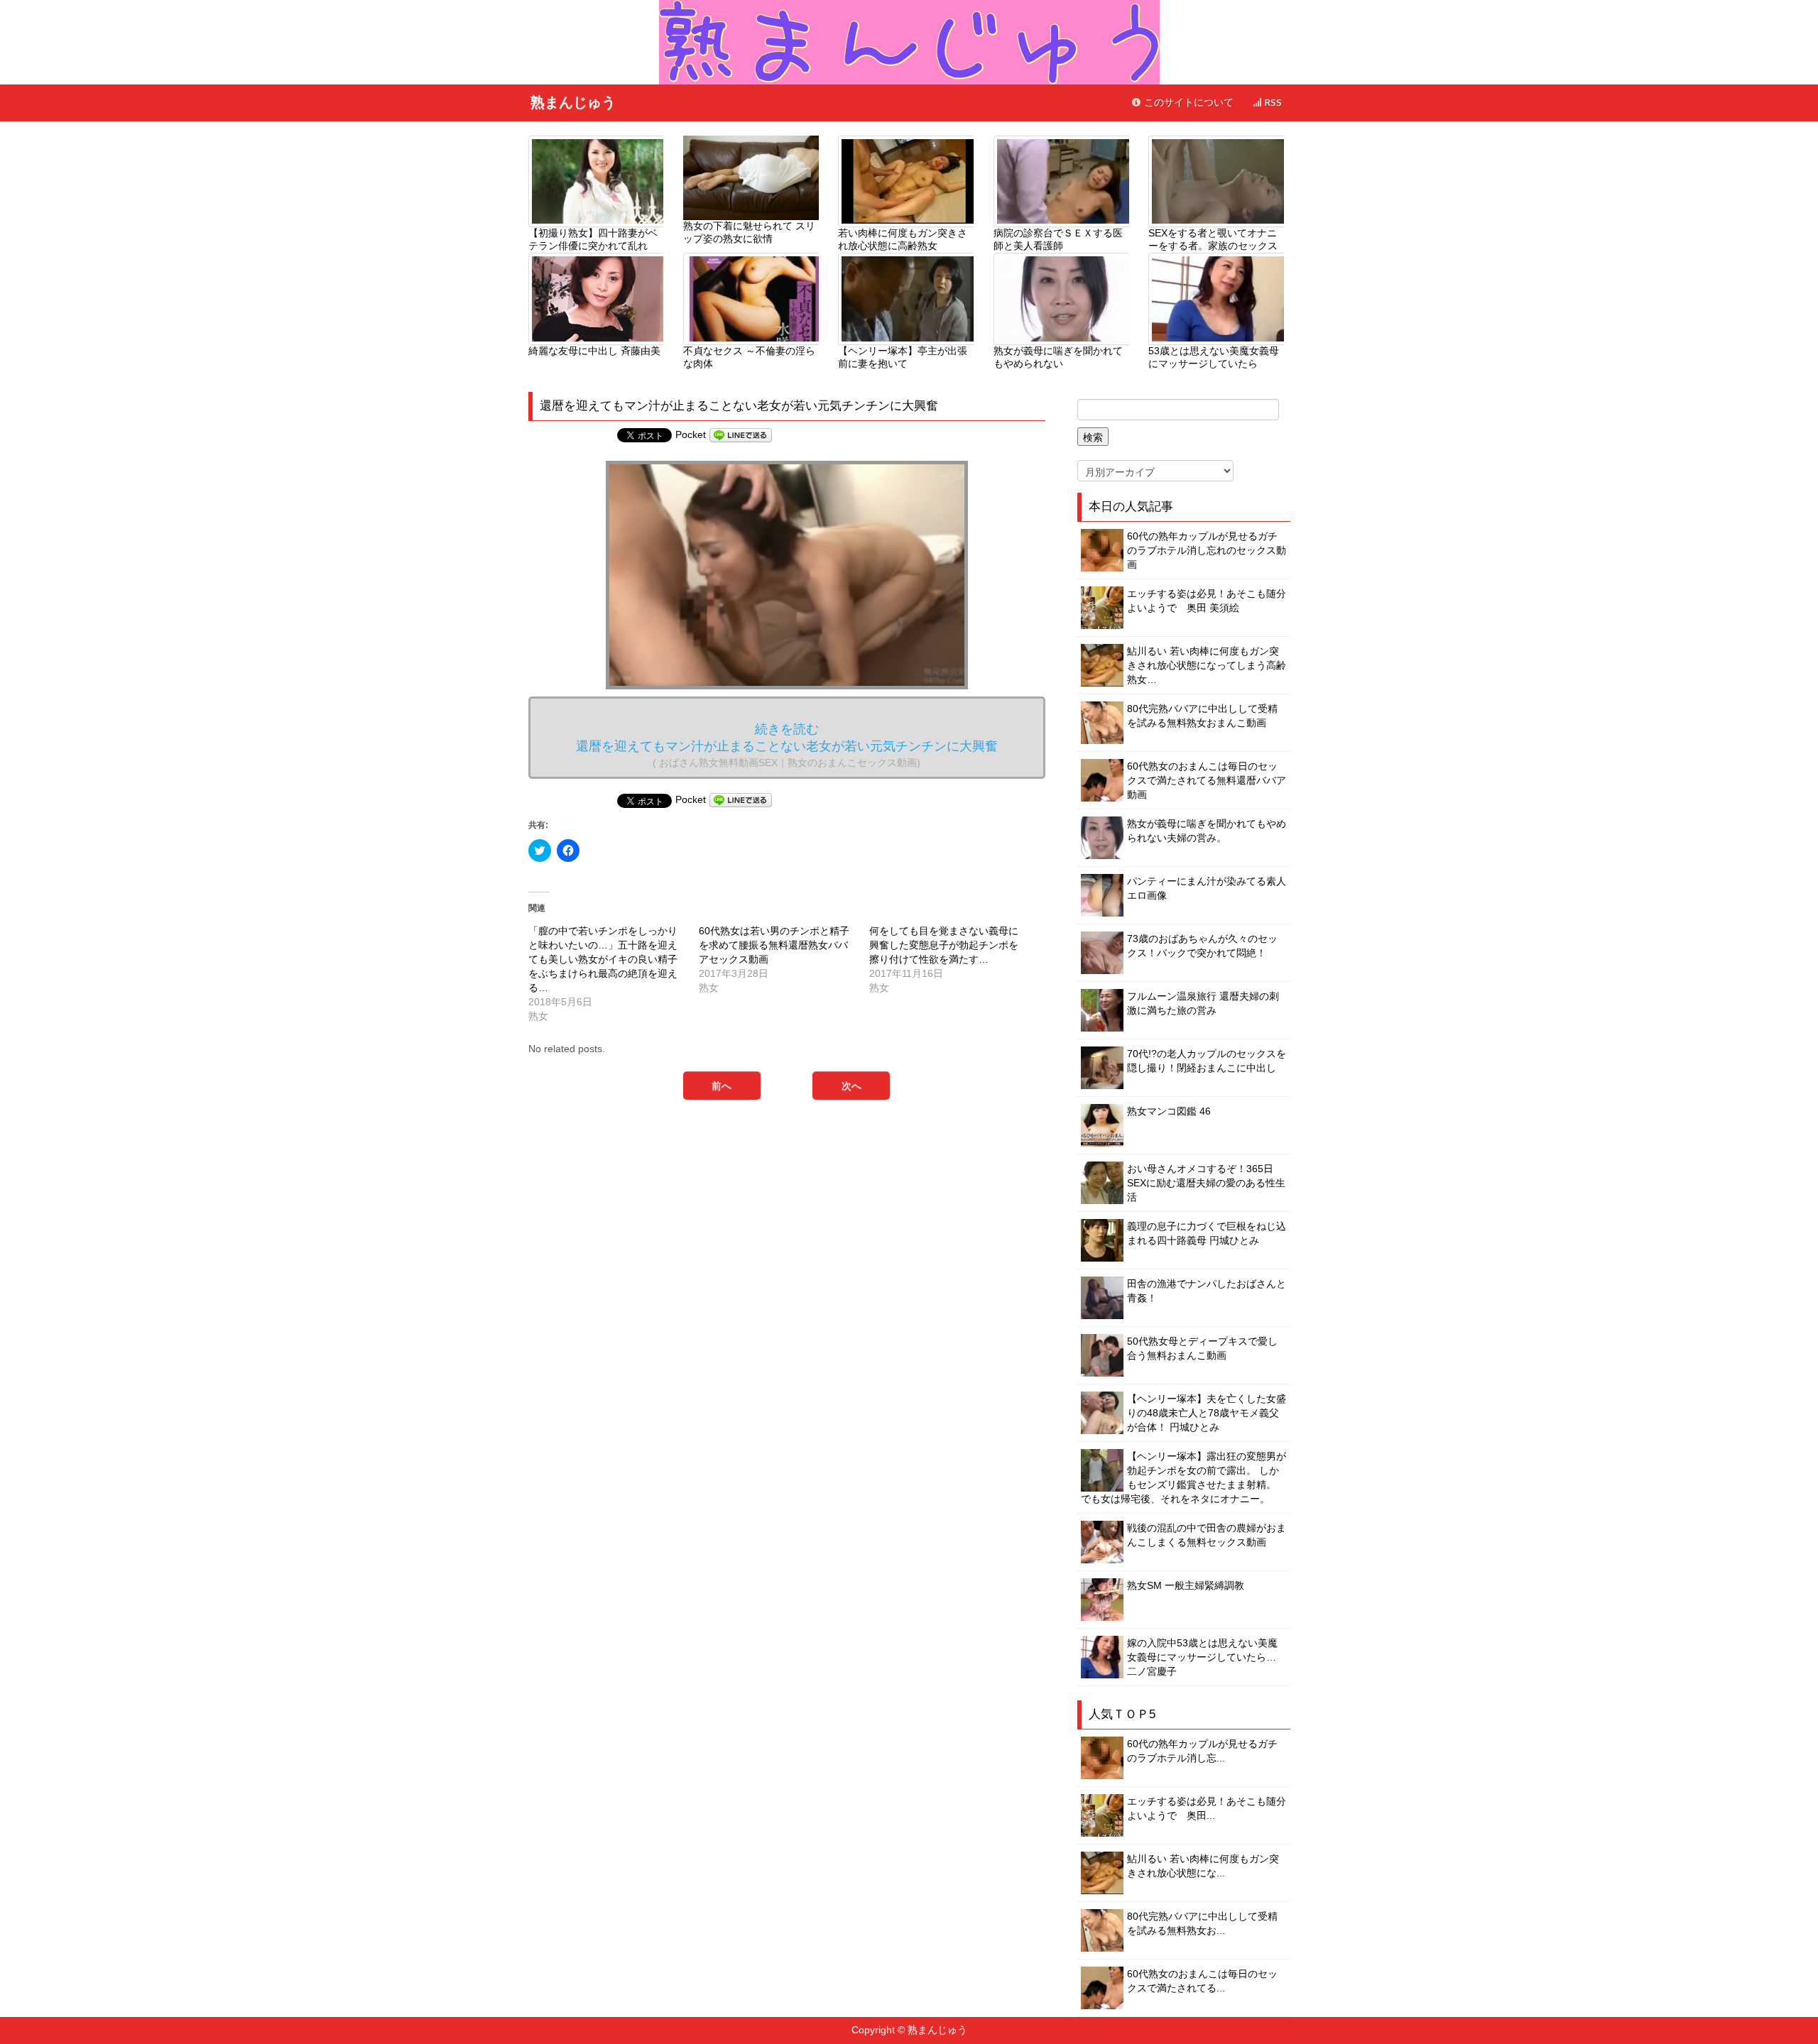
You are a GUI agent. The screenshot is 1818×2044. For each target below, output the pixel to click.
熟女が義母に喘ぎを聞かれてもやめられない (1058, 357)
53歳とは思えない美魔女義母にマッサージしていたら (1214, 357)
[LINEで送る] (741, 435)
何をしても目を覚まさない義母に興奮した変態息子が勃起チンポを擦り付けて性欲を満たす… (944, 945)
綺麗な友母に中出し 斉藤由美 (594, 351)
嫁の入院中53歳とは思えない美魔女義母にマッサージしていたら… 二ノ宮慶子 (1202, 1657)
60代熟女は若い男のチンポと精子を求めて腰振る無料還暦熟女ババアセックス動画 (774, 945)
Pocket (691, 435)
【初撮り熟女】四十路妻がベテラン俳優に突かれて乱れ (593, 239)
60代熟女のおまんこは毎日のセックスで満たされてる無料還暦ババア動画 (1207, 780)
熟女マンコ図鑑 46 (1169, 1111)
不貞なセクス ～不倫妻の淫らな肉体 (749, 357)
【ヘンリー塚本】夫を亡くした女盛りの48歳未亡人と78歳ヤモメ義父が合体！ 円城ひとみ (1207, 1413)
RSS (1272, 103)
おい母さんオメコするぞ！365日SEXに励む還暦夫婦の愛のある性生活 (1206, 1183)
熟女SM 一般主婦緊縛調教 (1186, 1585)
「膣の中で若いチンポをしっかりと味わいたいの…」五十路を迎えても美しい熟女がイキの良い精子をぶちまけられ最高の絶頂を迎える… (603, 959)
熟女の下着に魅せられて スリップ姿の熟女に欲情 (749, 232)
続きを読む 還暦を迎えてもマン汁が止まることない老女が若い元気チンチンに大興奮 (787, 745)
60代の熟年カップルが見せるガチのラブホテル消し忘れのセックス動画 (1207, 550)
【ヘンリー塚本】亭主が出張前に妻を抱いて (903, 357)
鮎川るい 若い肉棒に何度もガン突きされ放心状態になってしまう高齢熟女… (1207, 665)
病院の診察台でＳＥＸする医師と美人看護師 (1058, 239)
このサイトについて (1187, 103)
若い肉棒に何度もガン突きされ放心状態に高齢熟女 (903, 239)
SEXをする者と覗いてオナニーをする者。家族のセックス (1213, 239)
